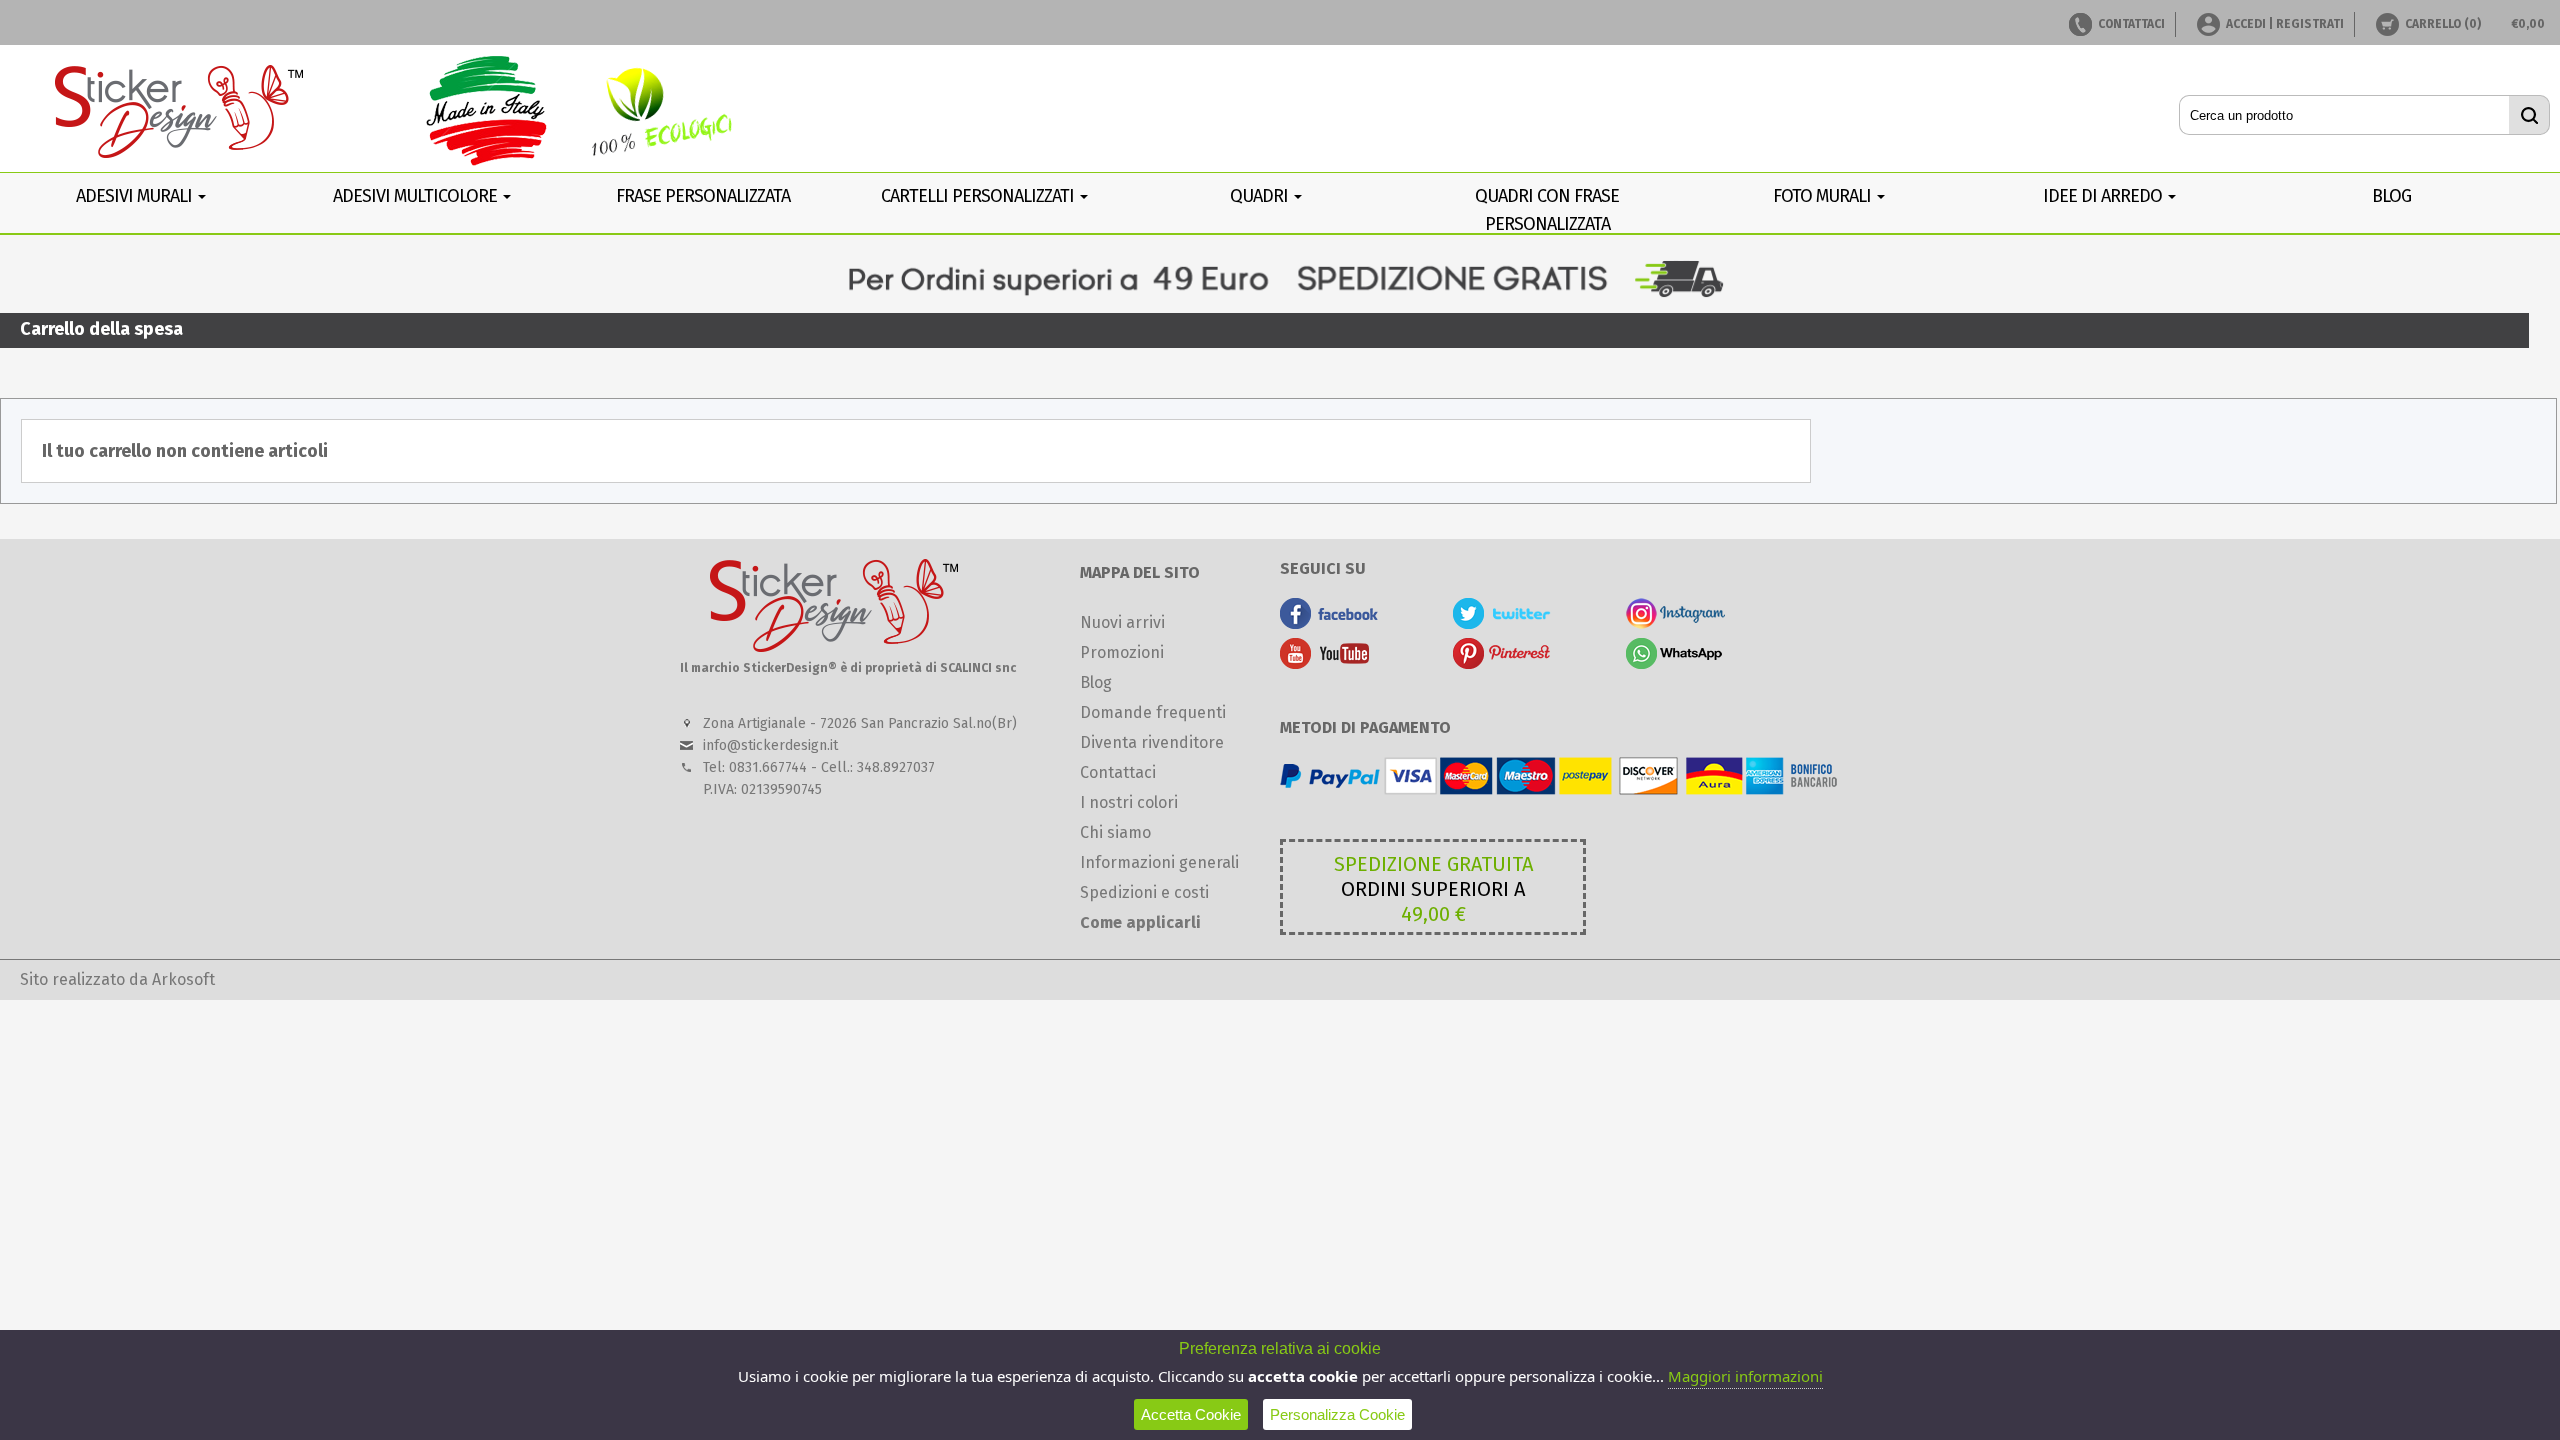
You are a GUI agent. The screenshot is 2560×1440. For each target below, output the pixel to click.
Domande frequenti (1153, 712)
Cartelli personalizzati (979, 196)
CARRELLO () (2443, 24)
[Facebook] (1329, 623)
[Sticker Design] (180, 113)
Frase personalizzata (703, 196)
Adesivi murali (136, 196)
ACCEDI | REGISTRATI (2285, 24)
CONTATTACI (2131, 24)
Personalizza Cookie (1337, 1414)
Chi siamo (1115, 832)
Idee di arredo (2104, 196)
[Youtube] (1329, 663)
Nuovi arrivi (1122, 622)
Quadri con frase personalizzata (1547, 210)
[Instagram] (1675, 623)
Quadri (1261, 196)
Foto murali (1824, 196)
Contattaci (1118, 772)
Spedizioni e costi (1144, 892)
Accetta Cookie (1191, 1414)
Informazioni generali (1159, 862)
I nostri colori (1129, 802)
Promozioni (1122, 652)
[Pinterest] (1502, 663)
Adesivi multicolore (417, 196)
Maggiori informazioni (1745, 1376)
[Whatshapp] (1675, 663)
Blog (1096, 682)
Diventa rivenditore (1152, 742)
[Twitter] (1502, 623)
